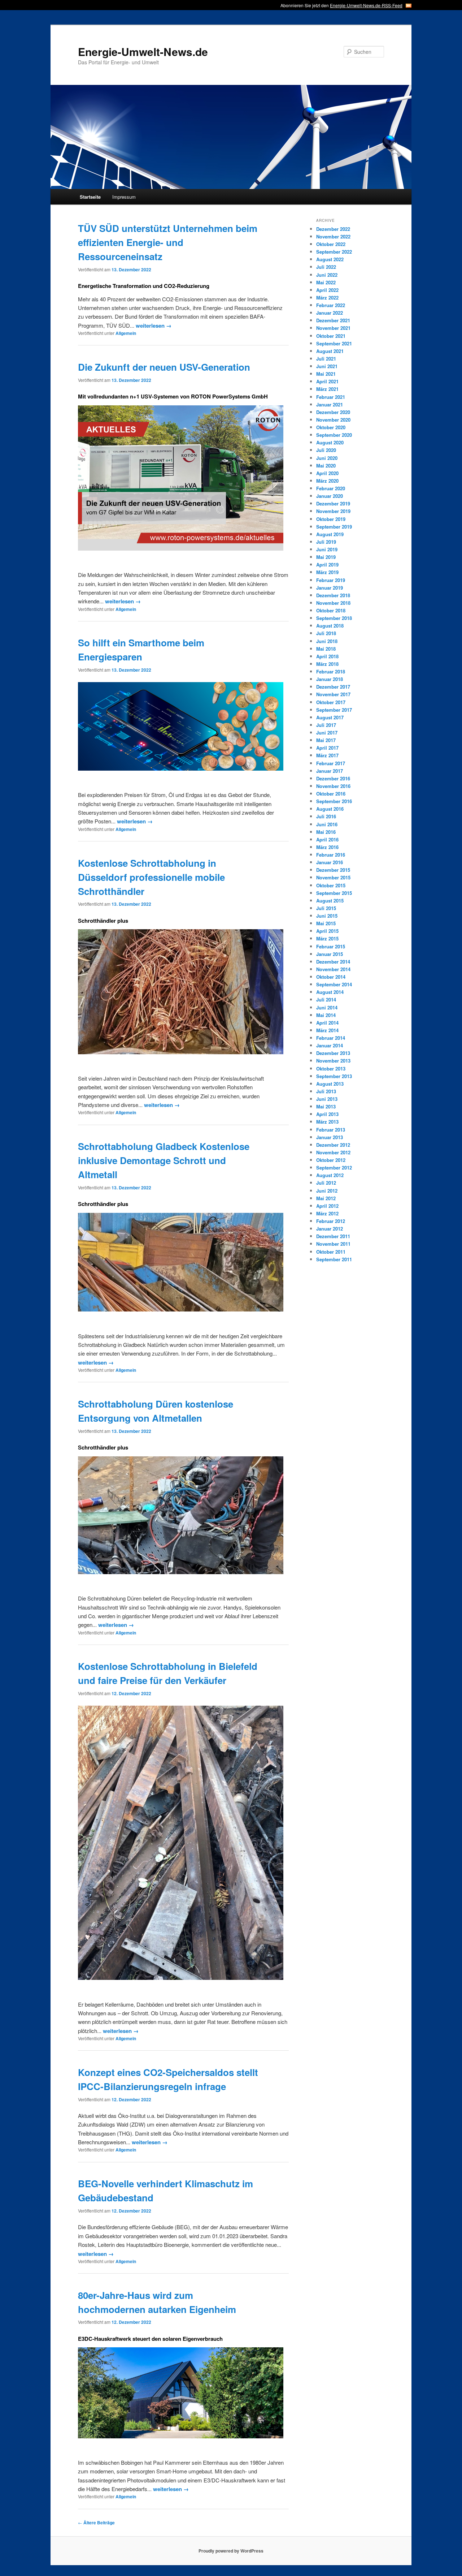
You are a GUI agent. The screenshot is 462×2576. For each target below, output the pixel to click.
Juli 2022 (326, 267)
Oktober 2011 (331, 1252)
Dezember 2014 (333, 962)
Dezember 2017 (333, 687)
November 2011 (333, 1244)
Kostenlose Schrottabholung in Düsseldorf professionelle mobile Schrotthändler (151, 877)
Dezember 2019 (333, 503)
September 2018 (334, 618)
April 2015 (327, 931)
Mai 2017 (326, 740)
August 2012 (330, 1175)
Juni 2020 (327, 458)
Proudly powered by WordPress (231, 2551)
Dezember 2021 (333, 320)
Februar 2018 (331, 671)
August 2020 (330, 442)
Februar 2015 (331, 946)
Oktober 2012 (331, 1160)
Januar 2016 (330, 862)
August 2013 (330, 1084)
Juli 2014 (326, 1000)
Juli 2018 (326, 633)
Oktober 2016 (331, 794)
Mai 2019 (326, 557)
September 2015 (334, 893)
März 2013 (327, 1122)
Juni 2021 (327, 366)
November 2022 (333, 236)
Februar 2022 (331, 305)
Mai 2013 (326, 1106)
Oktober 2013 (331, 1069)
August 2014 (330, 992)
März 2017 (327, 755)
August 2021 (330, 351)
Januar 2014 (330, 1045)
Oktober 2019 (331, 519)
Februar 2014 (331, 1038)
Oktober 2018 (331, 610)
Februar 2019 (331, 580)
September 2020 (334, 435)
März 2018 (327, 664)
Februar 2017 (331, 763)
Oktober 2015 (331, 885)
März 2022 (327, 298)
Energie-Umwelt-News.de (143, 51)
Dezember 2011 (333, 1236)
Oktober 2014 (331, 977)
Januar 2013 (330, 1137)
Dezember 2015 (333, 870)
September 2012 (334, 1168)
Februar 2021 (331, 397)
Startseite (90, 197)
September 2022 (334, 252)
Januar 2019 (330, 588)
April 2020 (327, 473)
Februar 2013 (331, 1130)
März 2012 (327, 1213)
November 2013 (333, 1061)
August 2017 (330, 717)
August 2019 (330, 534)
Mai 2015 (326, 923)
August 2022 (330, 259)
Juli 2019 (326, 542)
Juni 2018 (327, 641)
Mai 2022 (326, 282)
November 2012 (333, 1152)
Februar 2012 (331, 1221)
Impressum (124, 197)
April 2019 (327, 565)
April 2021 (327, 381)
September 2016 (334, 801)
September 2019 (334, 527)
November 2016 (333, 786)
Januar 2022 (330, 313)
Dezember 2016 (333, 778)
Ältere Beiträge (96, 2523)
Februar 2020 (331, 488)
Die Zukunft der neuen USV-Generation (164, 367)
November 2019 (333, 511)
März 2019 (327, 572)
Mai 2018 (326, 649)
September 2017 (334, 710)
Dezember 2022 (333, 229)
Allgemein (126, 333)
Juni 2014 (327, 1007)
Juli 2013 (326, 1091)
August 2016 (330, 809)
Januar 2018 (330, 679)
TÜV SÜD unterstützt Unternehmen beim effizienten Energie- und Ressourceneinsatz (168, 242)
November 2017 (333, 694)
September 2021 (334, 343)
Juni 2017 (327, 733)
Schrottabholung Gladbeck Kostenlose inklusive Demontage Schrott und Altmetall (164, 1160)
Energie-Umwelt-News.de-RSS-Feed (366, 5)
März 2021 (327, 389)
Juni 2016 (327, 824)
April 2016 (327, 839)
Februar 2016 (331, 855)
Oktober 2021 (331, 336)
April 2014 (327, 1023)
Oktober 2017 (331, 702)
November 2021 (333, 328)
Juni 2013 (327, 1099)
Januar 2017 (330, 771)
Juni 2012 (327, 1191)
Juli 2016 (326, 816)
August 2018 (330, 626)
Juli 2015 (326, 908)
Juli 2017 (326, 725)
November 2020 (333, 420)
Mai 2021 (326, 374)
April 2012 (327, 1206)
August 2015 (330, 901)
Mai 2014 (326, 1015)
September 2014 (334, 984)
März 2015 (327, 938)
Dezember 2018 (333, 595)
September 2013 (334, 1076)
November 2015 (333, 877)
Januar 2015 (330, 954)
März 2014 (327, 1030)
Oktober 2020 (331, 427)
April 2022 (327, 290)
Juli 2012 (326, 1183)
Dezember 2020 (333, 412)
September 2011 (334, 1259)
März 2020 (327, 481)
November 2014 (333, 969)
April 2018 (327, 656)
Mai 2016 (326, 832)
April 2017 (327, 748)
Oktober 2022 (331, 244)
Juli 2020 (326, 450)
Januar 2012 (330, 1229)
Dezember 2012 (333, 1145)
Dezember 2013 (333, 1053)
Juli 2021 (326, 359)
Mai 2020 (326, 466)
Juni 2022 (327, 275)
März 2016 (327, 847)
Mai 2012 (326, 1198)
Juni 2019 (327, 549)
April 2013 (327, 1114)
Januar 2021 (330, 404)
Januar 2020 (330, 496)
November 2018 (333, 603)
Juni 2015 (327, 916)
